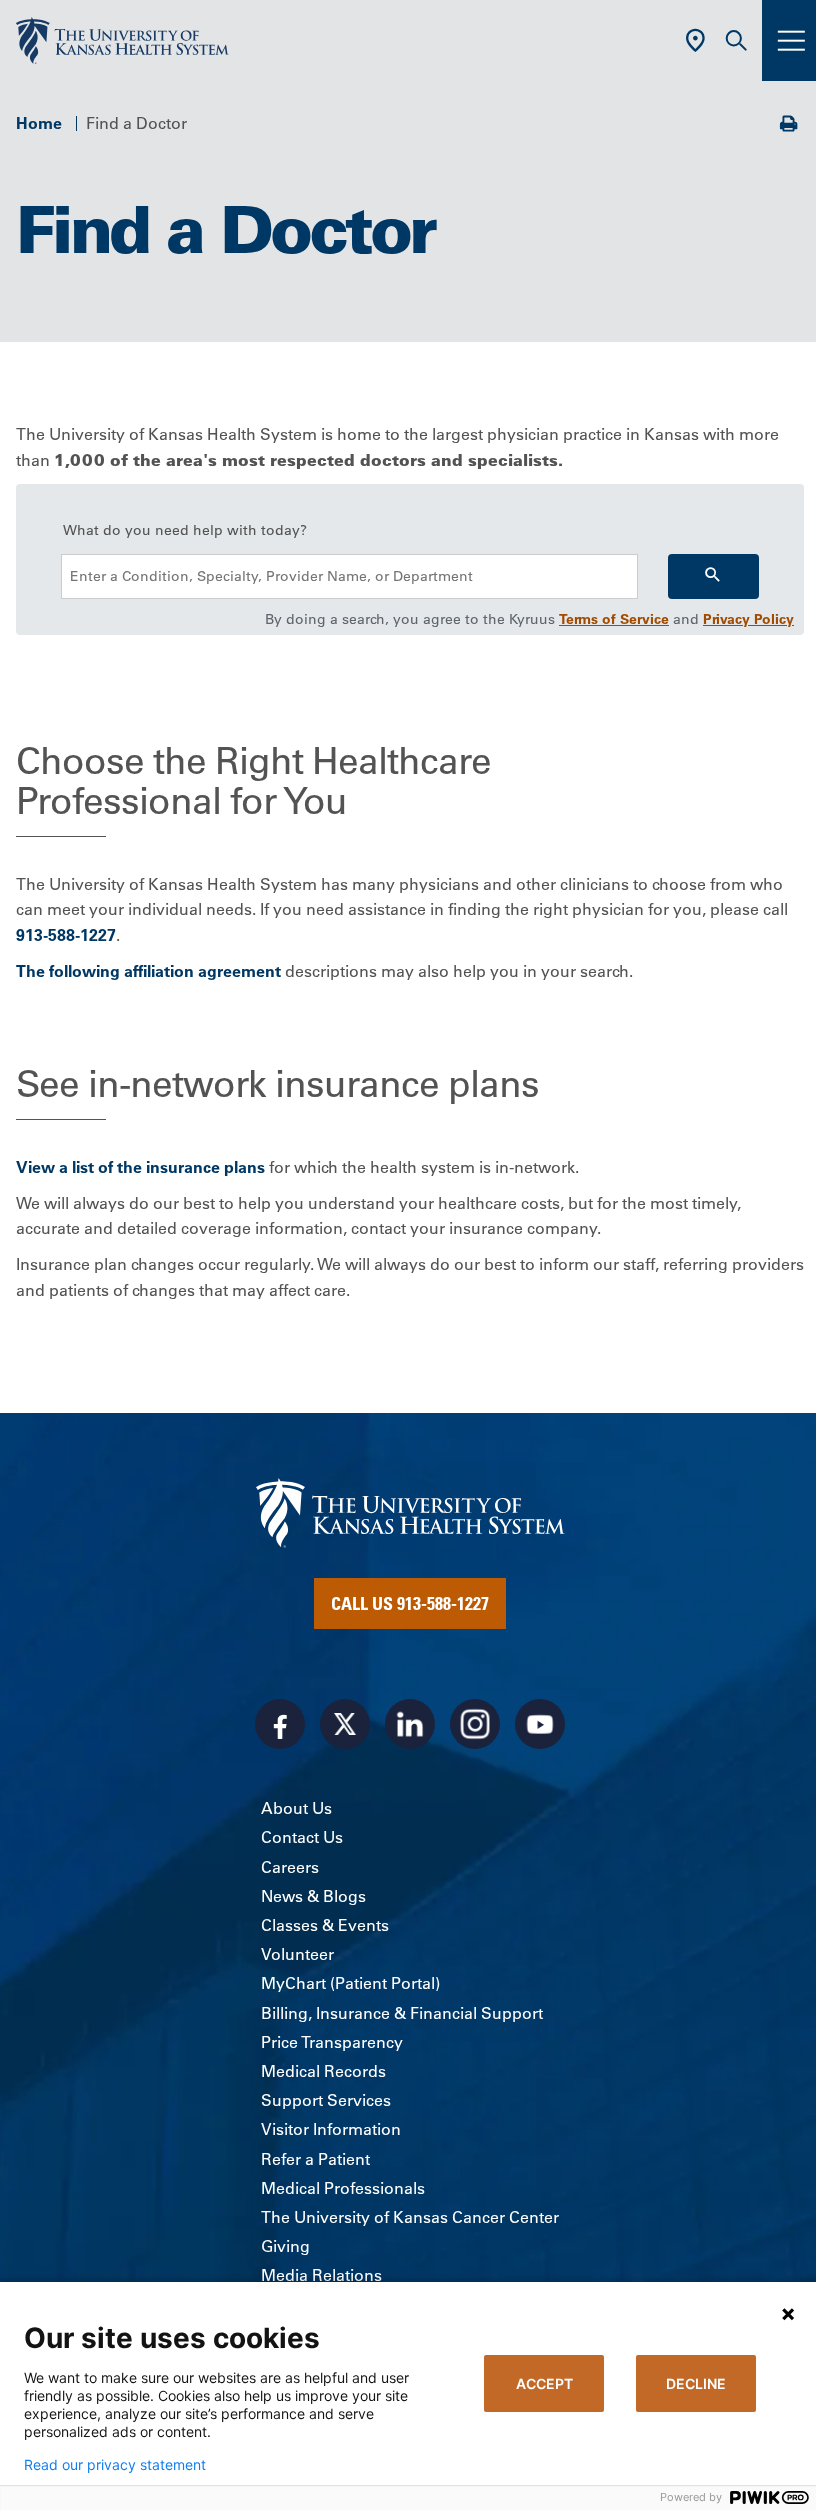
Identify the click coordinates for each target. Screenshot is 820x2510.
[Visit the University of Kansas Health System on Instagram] (475, 1724)
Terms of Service (614, 619)
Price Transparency (332, 2042)
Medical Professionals (343, 2188)
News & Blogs (313, 1896)
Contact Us (302, 1837)
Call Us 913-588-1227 (410, 1603)
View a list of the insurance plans (140, 1167)
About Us (296, 1808)
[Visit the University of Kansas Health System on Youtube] (540, 1724)
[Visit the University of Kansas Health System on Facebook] (280, 1724)
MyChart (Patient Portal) (350, 1983)
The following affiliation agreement (148, 971)
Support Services (326, 2100)
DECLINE (696, 2383)
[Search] (713, 576)
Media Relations (321, 2275)
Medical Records (323, 2071)
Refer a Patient (315, 2159)
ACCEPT (544, 2383)
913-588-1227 (66, 935)
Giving (285, 2246)
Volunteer (297, 1954)
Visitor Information (331, 2129)
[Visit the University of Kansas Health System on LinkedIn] (410, 1724)
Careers (290, 1867)
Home (39, 123)
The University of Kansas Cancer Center (410, 2217)
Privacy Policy (748, 619)
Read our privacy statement (115, 2465)
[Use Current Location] (695, 40)
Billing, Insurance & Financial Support (402, 2013)
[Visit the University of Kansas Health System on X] (345, 1724)
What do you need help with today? (185, 530)
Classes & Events (325, 1925)
